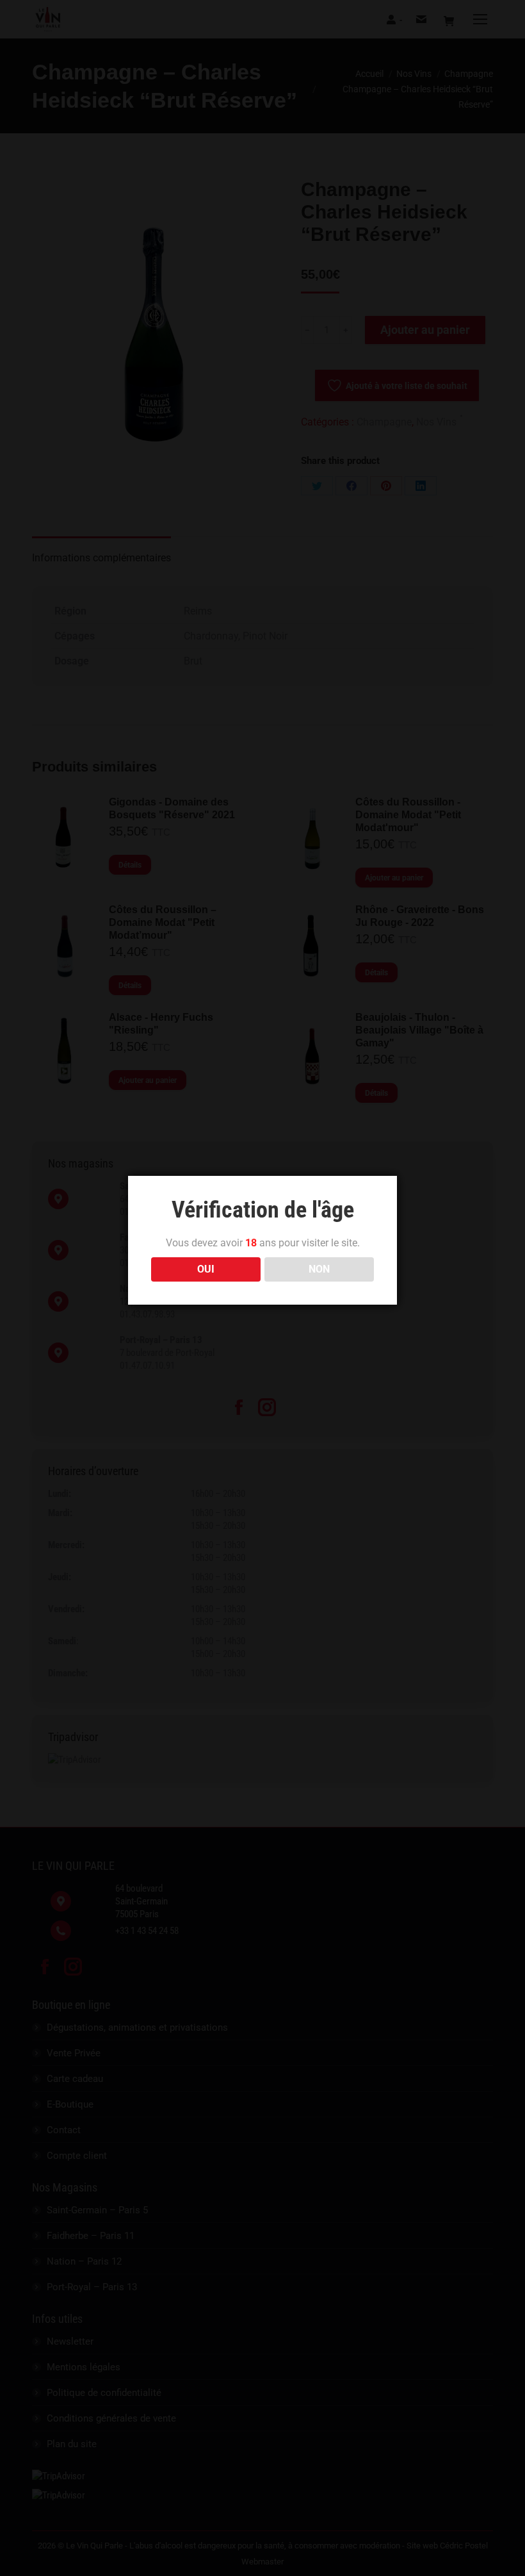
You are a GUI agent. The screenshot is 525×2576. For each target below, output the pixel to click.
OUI (206, 1269)
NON (319, 1269)
